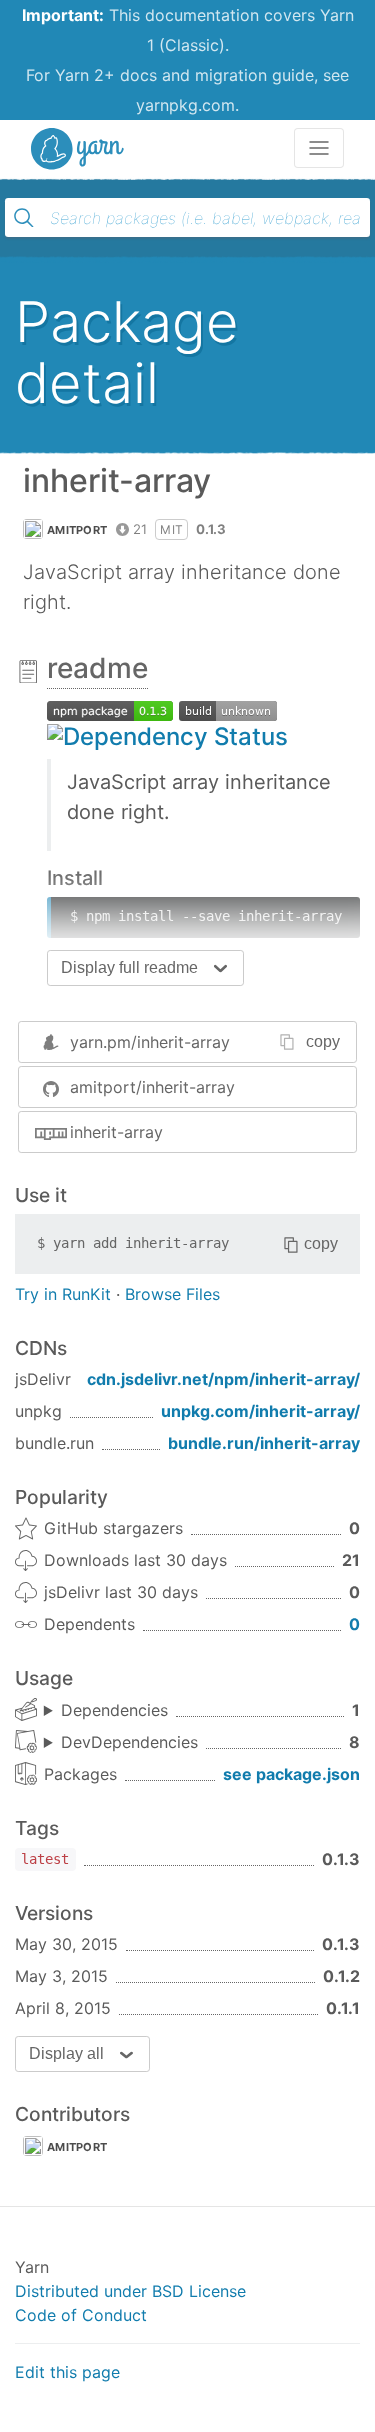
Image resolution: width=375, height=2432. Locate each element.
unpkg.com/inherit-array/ (260, 1411)
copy (323, 1041)
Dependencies (114, 1710)
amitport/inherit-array (152, 1087)
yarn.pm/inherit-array (150, 1042)
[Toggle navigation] (319, 148)
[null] (110, 709)
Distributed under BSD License (130, 2291)
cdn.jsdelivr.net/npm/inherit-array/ (223, 1379)
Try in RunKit (63, 1294)
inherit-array (116, 1132)
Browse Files (172, 1294)
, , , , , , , (121, 1743)
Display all (66, 2053)
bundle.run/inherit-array (264, 1443)
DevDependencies (129, 1742)
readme (97, 668)
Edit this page (67, 2372)
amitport (77, 530)
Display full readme (129, 967)
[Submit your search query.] (24, 218)
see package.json (291, 1774)
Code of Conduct (81, 2315)
